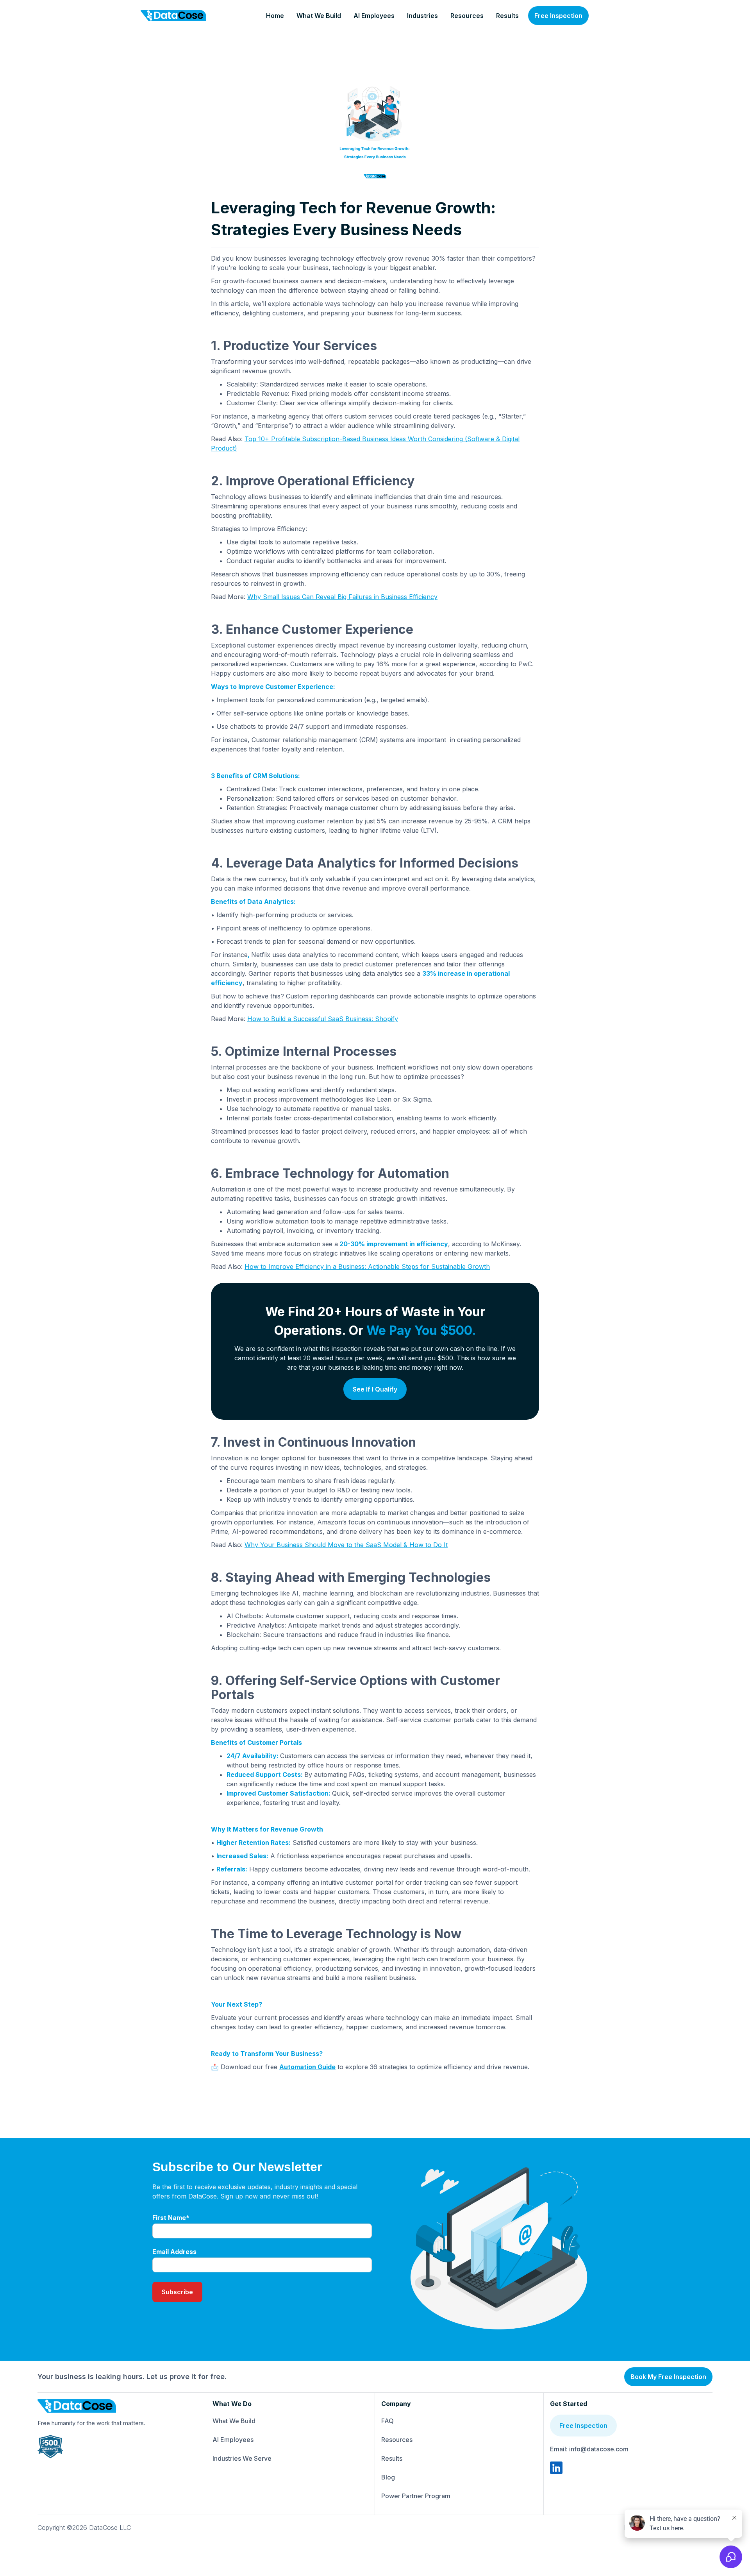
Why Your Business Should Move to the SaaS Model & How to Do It (346, 1545)
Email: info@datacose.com (589, 2449)
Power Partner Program (416, 2496)
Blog (388, 2477)
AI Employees (374, 16)
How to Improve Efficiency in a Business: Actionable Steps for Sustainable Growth (367, 1267)
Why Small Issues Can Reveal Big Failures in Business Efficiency (342, 597)
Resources (467, 16)
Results (507, 16)
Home (275, 16)
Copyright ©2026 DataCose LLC (84, 2528)
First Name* (171, 2218)
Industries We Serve (242, 2458)
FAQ (387, 2421)
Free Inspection (558, 16)
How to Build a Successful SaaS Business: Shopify (323, 1019)
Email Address (174, 2252)
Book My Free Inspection (668, 2377)
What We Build (319, 16)
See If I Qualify (375, 1389)
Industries (422, 16)
